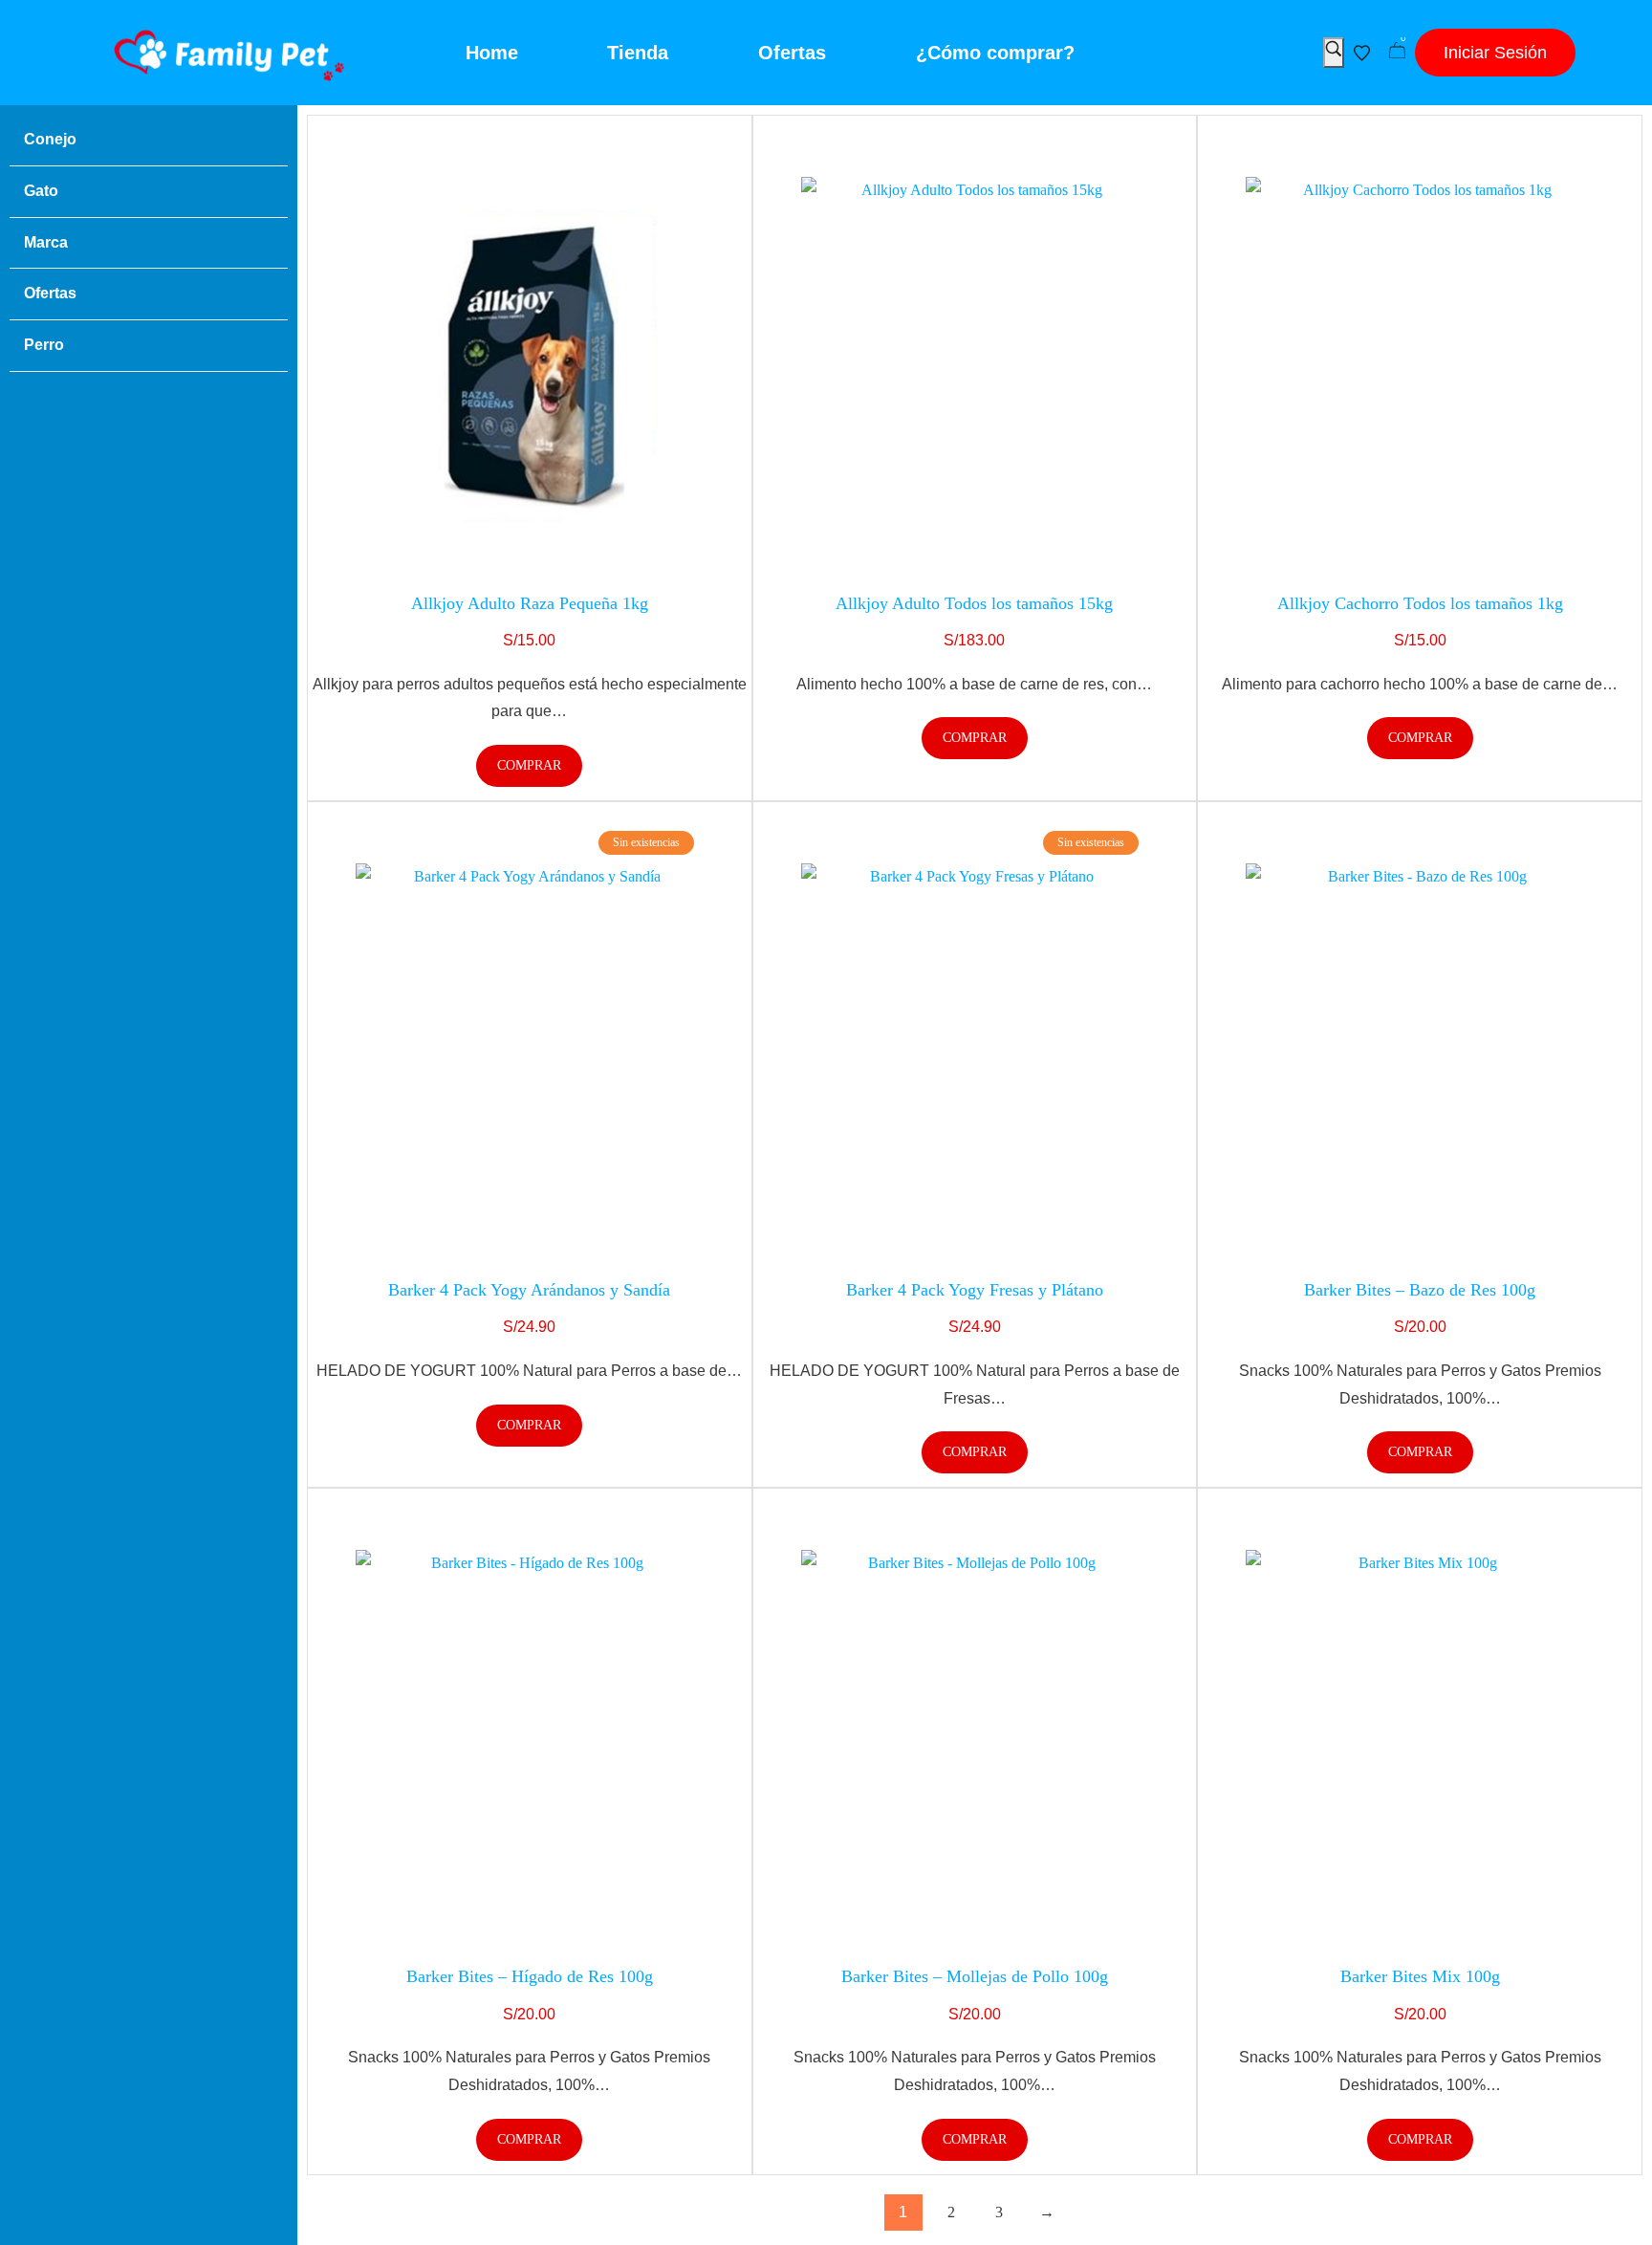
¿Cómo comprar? (994, 53)
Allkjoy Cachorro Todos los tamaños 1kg (1420, 603)
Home (491, 53)
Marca (46, 242)
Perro (44, 345)
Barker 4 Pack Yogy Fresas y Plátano (975, 1290)
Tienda (638, 53)
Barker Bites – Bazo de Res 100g (1420, 1290)
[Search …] (1334, 53)
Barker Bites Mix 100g (1420, 1976)
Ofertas (792, 53)
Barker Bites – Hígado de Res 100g (530, 1976)
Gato (41, 191)
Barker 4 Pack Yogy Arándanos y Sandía (529, 1290)
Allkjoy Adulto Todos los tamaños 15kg (974, 603)
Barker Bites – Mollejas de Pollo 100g (975, 1976)
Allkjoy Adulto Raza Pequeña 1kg (530, 603)
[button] (1495, 53)
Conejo (50, 139)
